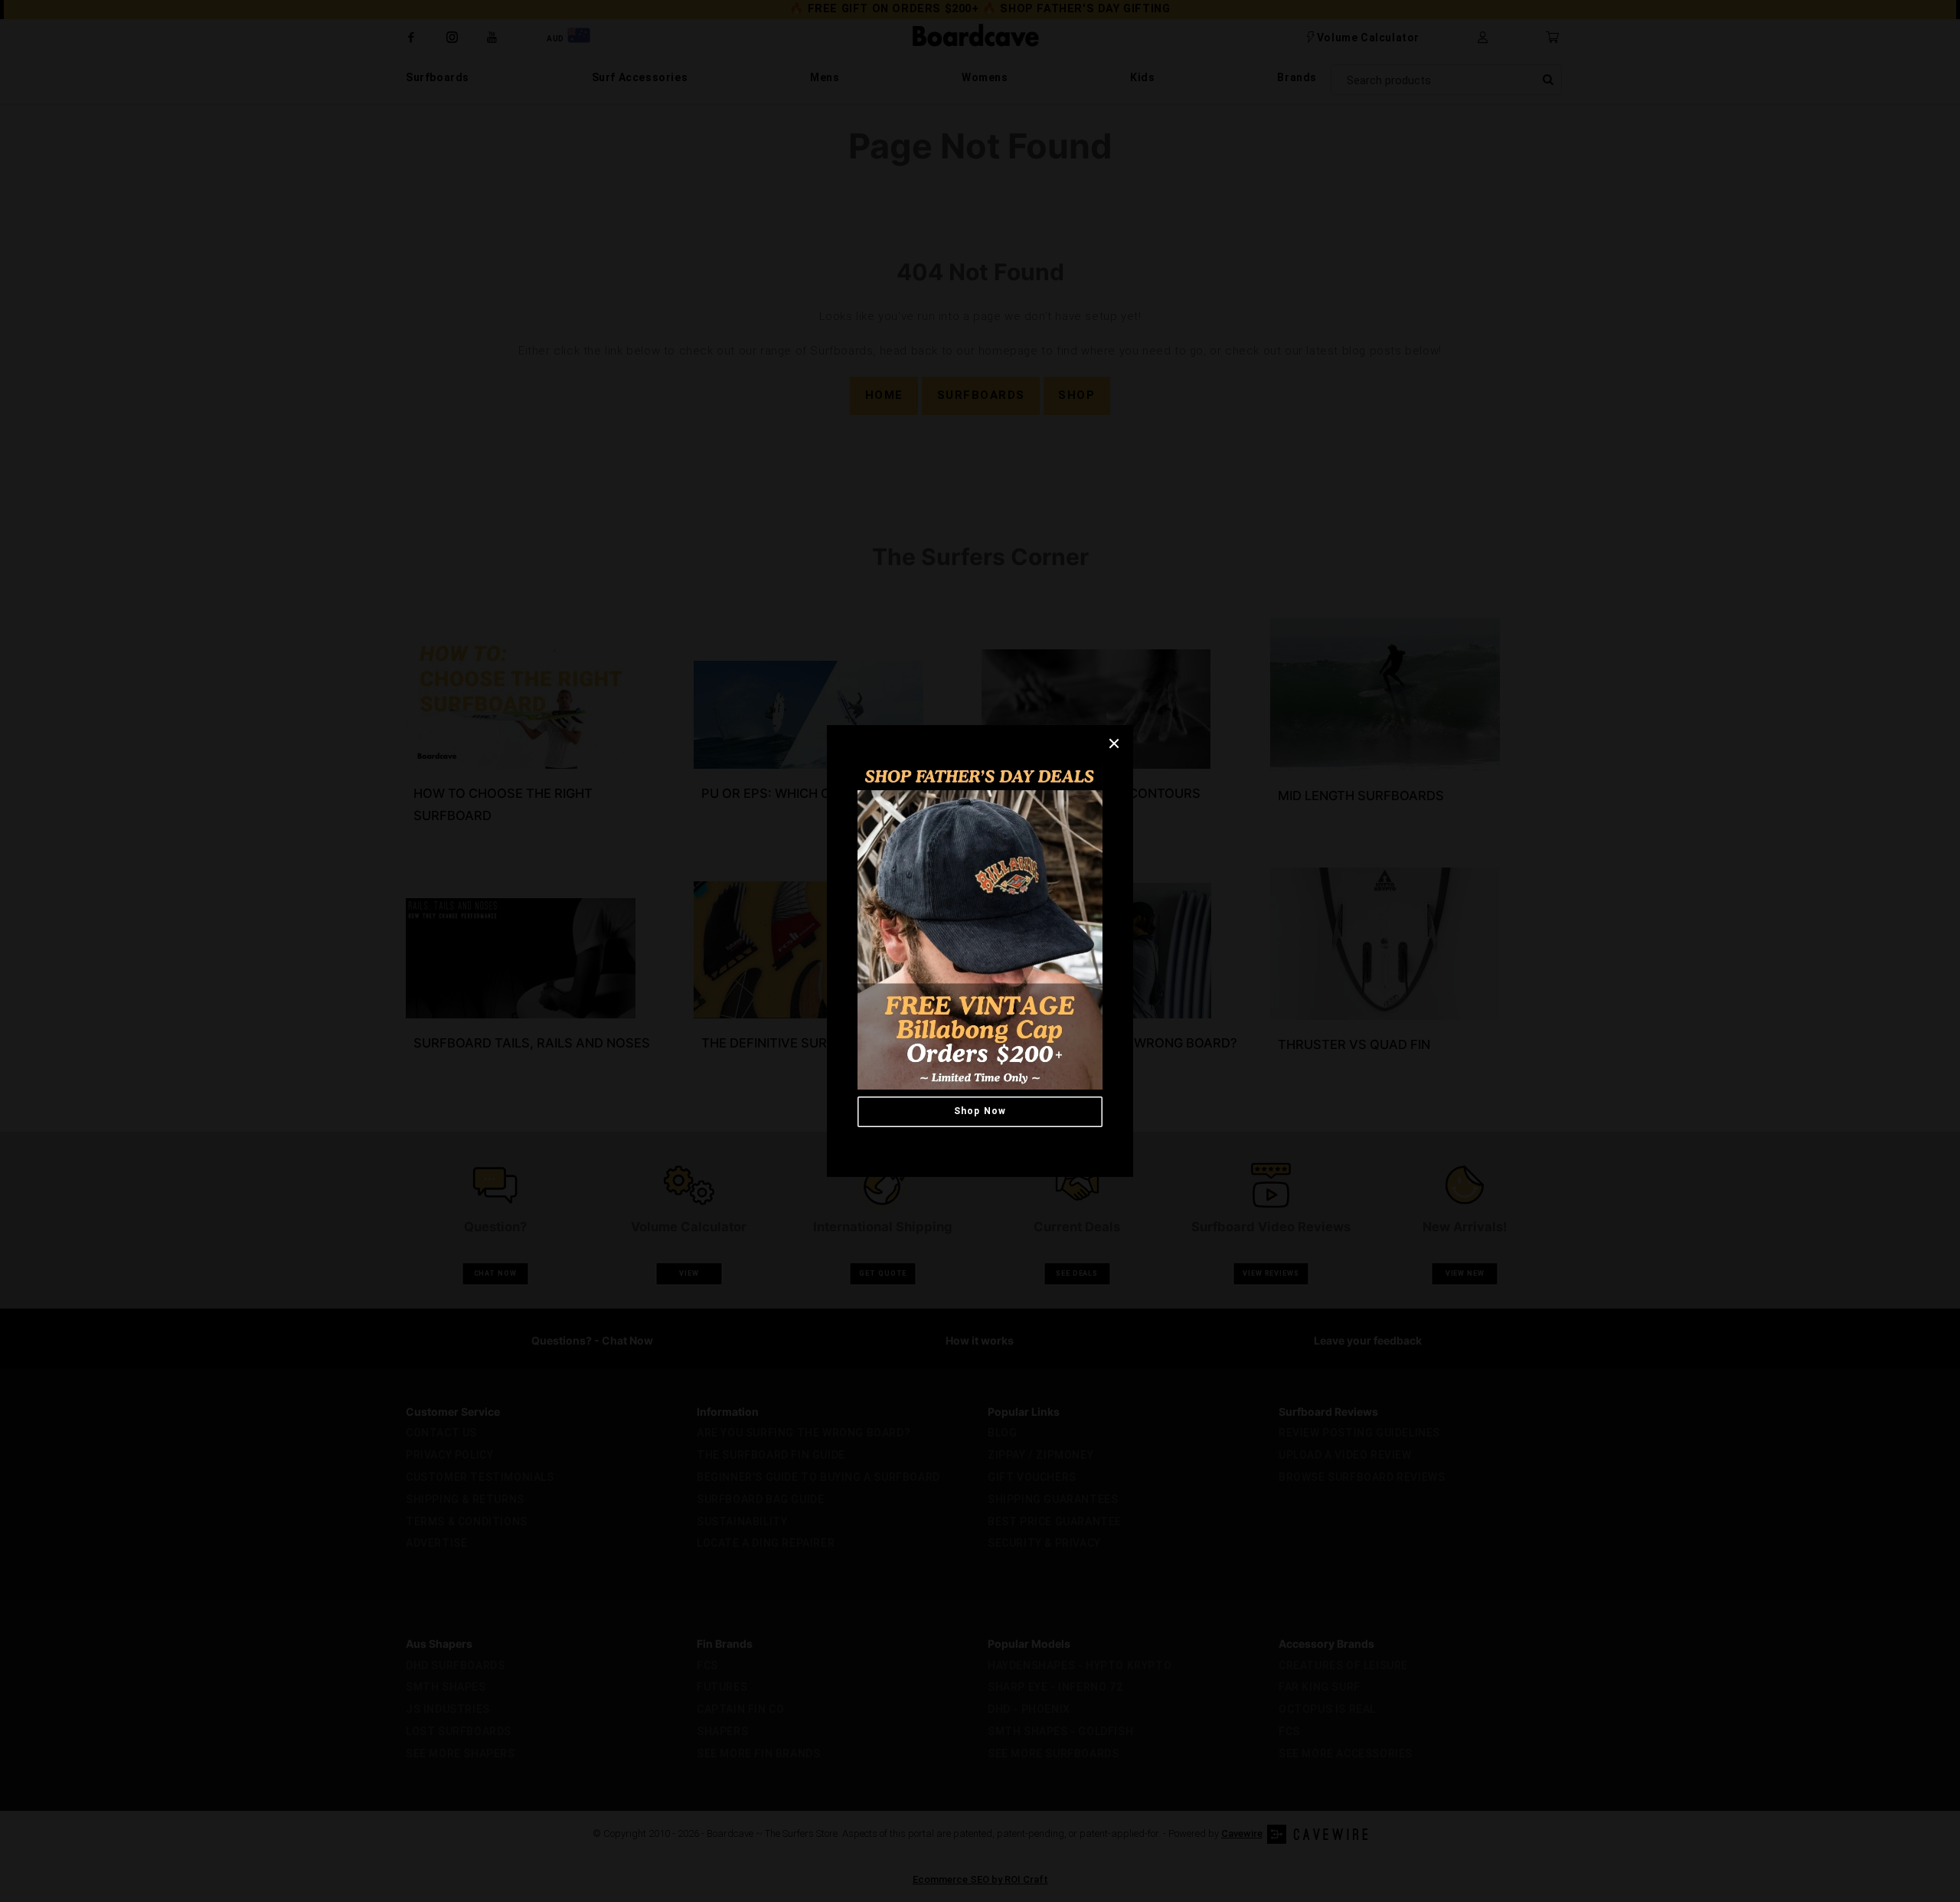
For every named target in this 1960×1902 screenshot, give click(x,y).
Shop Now (980, 1111)
